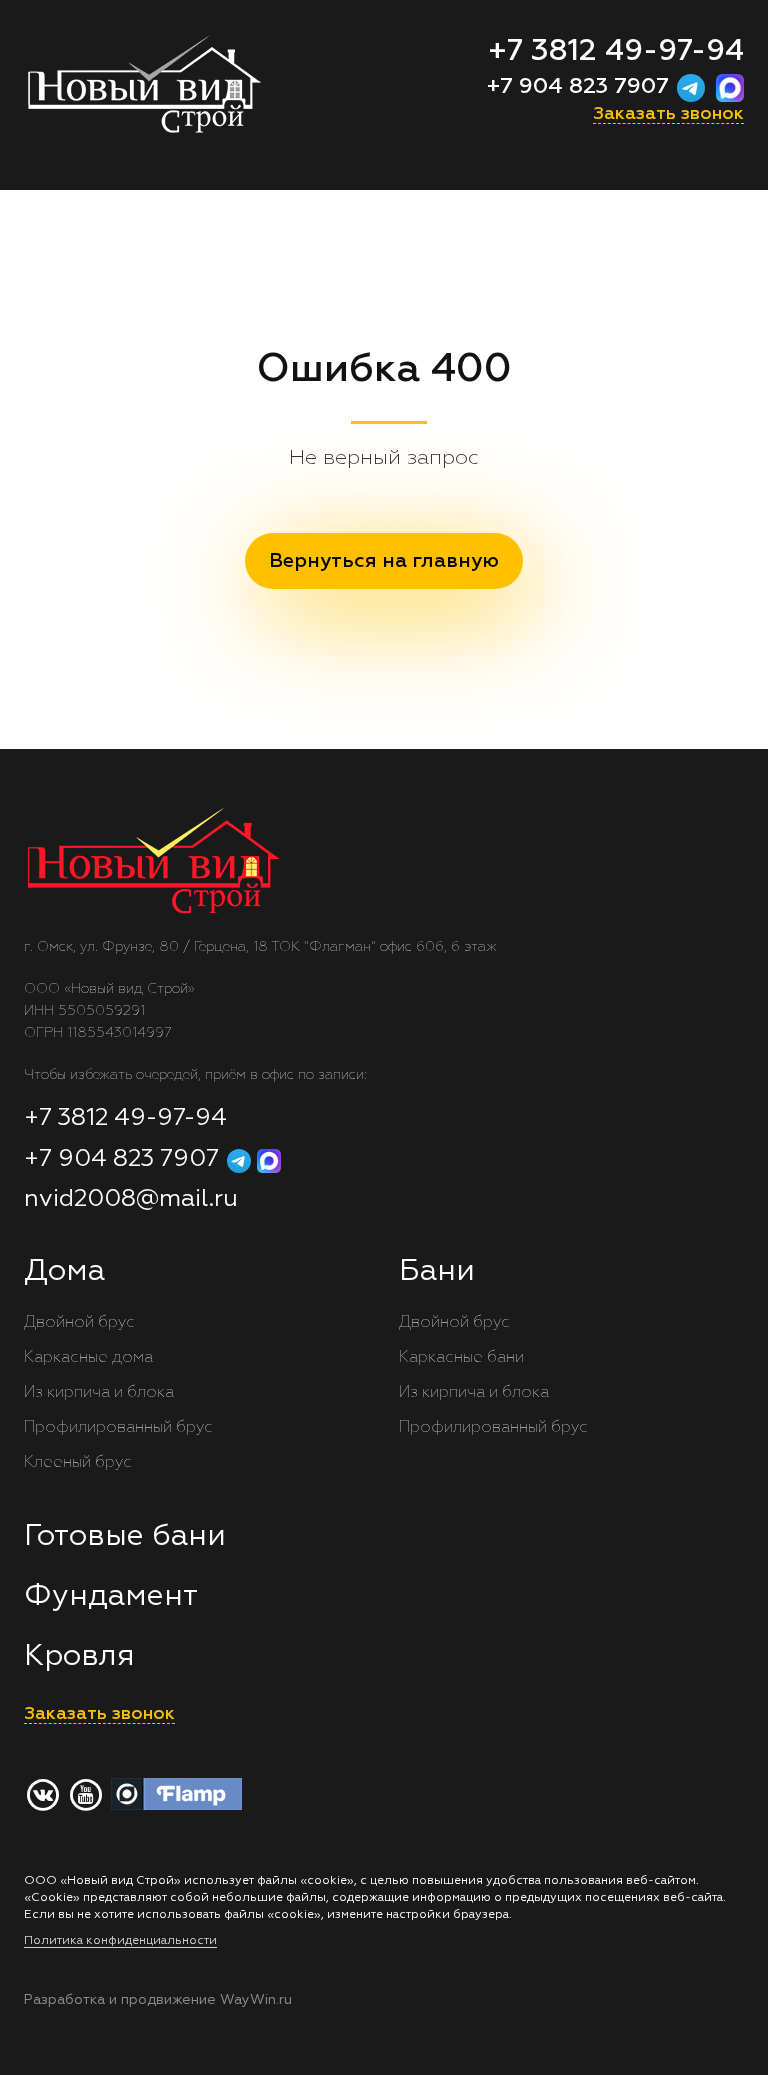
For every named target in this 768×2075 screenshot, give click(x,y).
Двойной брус (79, 1323)
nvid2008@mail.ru (131, 1199)
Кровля (79, 1657)
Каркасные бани (461, 1358)
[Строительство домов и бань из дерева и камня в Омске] (196, 95)
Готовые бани (125, 1537)
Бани (437, 1272)
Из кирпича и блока (99, 1393)
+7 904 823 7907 (581, 87)
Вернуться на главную (384, 561)
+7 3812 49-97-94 (616, 52)
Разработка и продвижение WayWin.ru (158, 2000)
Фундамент (111, 1597)
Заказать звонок (668, 114)
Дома (64, 1272)
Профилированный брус (118, 1428)
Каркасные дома (88, 1358)
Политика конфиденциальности (120, 1941)
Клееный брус (78, 1463)
